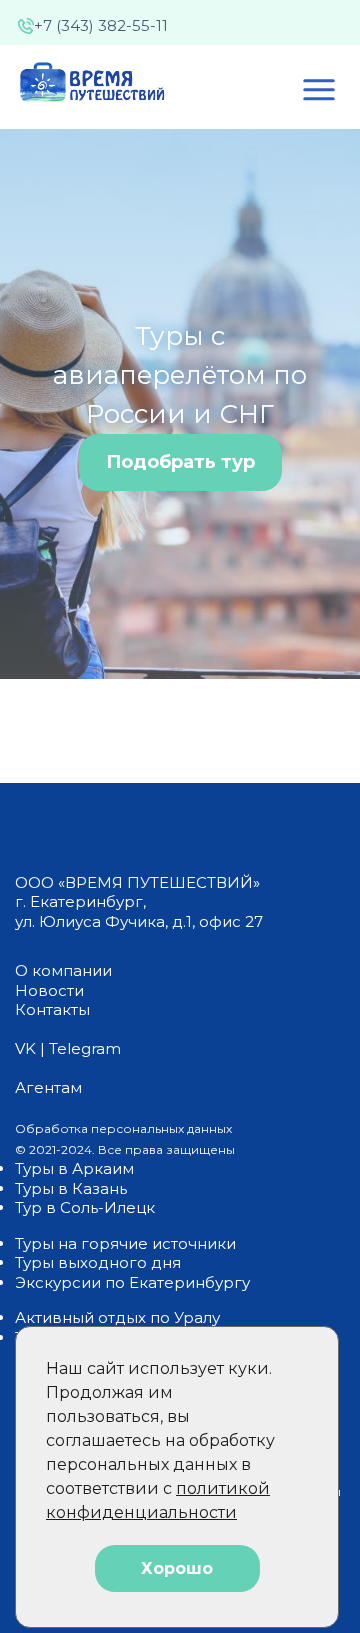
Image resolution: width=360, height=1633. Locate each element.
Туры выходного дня (98, 1262)
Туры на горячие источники (125, 1243)
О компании (63, 970)
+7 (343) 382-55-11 (101, 25)
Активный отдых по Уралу (117, 1317)
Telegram (85, 1048)
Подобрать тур (180, 462)
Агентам (48, 1087)
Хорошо (177, 1568)
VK (25, 1048)
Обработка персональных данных (123, 1128)
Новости (49, 990)
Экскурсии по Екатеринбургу (132, 1282)
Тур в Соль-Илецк (85, 1207)
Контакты (52, 1009)
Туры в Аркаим (74, 1168)
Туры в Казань (71, 1188)
